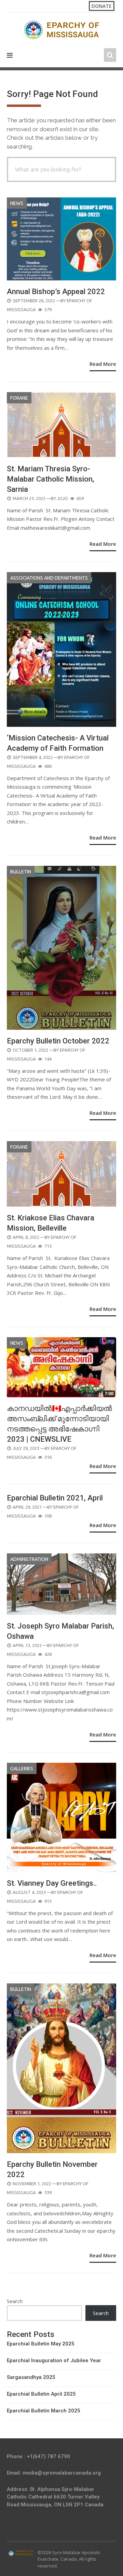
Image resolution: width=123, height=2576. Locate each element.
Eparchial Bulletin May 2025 (41, 2344)
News (17, 203)
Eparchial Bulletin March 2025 (44, 2411)
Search (15, 2301)
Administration (29, 1559)
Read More (103, 364)
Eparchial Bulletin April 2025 (41, 2394)
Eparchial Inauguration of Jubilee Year (54, 2360)
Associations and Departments (49, 578)
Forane (19, 398)
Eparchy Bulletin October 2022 (58, 1041)
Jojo (63, 498)
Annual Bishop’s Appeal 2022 (56, 292)
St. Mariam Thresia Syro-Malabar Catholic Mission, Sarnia (51, 479)
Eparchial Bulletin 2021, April (55, 1498)
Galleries (22, 1769)
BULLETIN (21, 872)
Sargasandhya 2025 (31, 2377)
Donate (102, 6)
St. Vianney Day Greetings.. (52, 1883)
